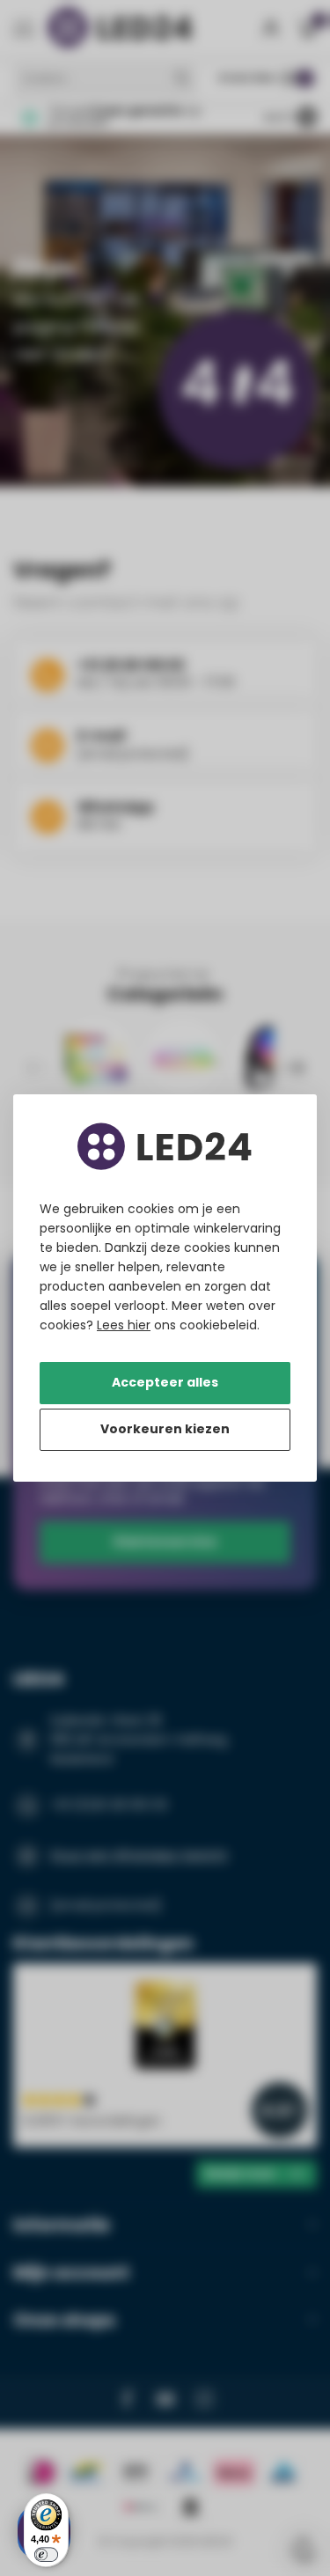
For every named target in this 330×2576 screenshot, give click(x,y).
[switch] (46, 2554)
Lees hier (124, 1325)
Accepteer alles (165, 1382)
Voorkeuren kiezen (165, 1429)
